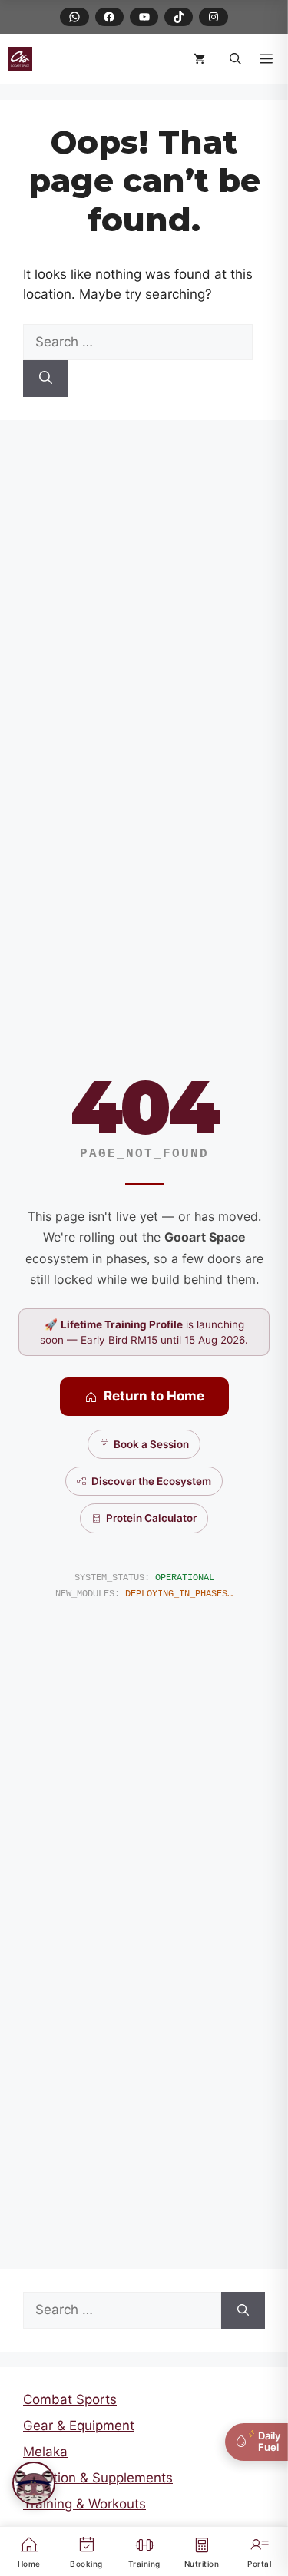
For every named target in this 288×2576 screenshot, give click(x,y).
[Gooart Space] (20, 59)
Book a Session (151, 1444)
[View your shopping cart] (202, 59)
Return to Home (154, 1396)
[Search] (46, 379)
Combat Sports (70, 2399)
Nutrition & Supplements (98, 2478)
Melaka (45, 2452)
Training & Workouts (84, 2504)
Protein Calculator (151, 1518)
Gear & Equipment (79, 2426)
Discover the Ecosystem (151, 1481)
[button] (235, 59)
